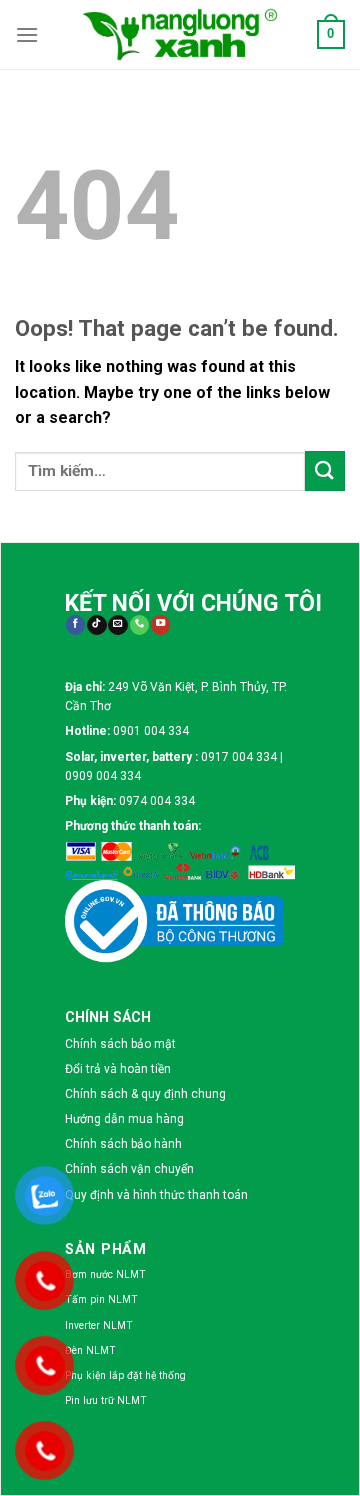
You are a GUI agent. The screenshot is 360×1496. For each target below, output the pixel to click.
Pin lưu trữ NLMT (106, 1400)
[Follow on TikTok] (96, 625)
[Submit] (325, 470)
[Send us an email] (117, 625)
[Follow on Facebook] (75, 625)
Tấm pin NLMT (101, 1299)
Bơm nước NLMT (105, 1274)
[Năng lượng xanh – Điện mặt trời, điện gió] (180, 34)
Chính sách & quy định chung (145, 1094)
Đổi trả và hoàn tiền (118, 1069)
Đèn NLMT (90, 1350)
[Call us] (139, 625)
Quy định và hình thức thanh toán (156, 1195)
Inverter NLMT (99, 1325)
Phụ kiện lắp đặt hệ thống (125, 1375)
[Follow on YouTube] (160, 625)
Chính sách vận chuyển (129, 1169)
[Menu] (27, 34)
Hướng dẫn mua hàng (124, 1119)
